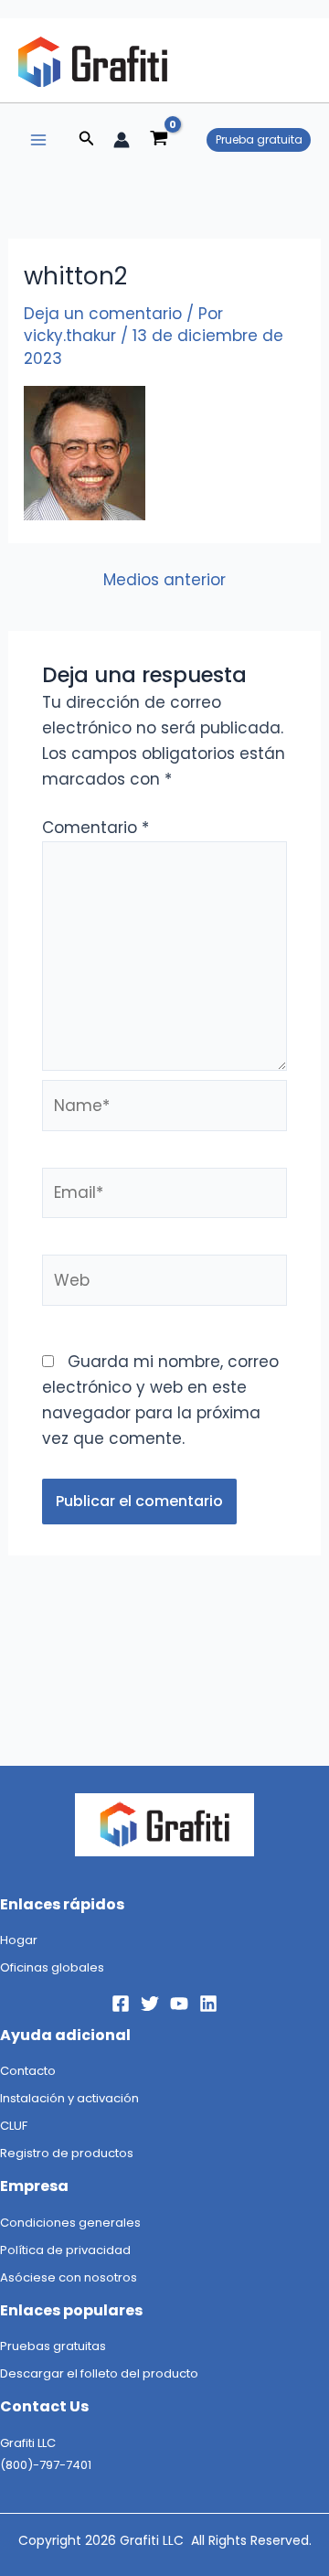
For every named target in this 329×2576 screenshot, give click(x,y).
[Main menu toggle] (38, 140)
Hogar (19, 1940)
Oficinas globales (52, 1967)
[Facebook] (121, 2004)
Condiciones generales (70, 2223)
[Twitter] (150, 2004)
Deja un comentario (103, 314)
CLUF (14, 2126)
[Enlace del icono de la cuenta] (122, 140)
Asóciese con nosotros (69, 2277)
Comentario (96, 828)
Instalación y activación (69, 2098)
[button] (87, 140)
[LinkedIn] (208, 2004)
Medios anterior (164, 580)
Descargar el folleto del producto (99, 2373)
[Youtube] (179, 2004)
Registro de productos (67, 2153)
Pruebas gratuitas (53, 2346)
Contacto (28, 2071)
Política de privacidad (65, 2250)
